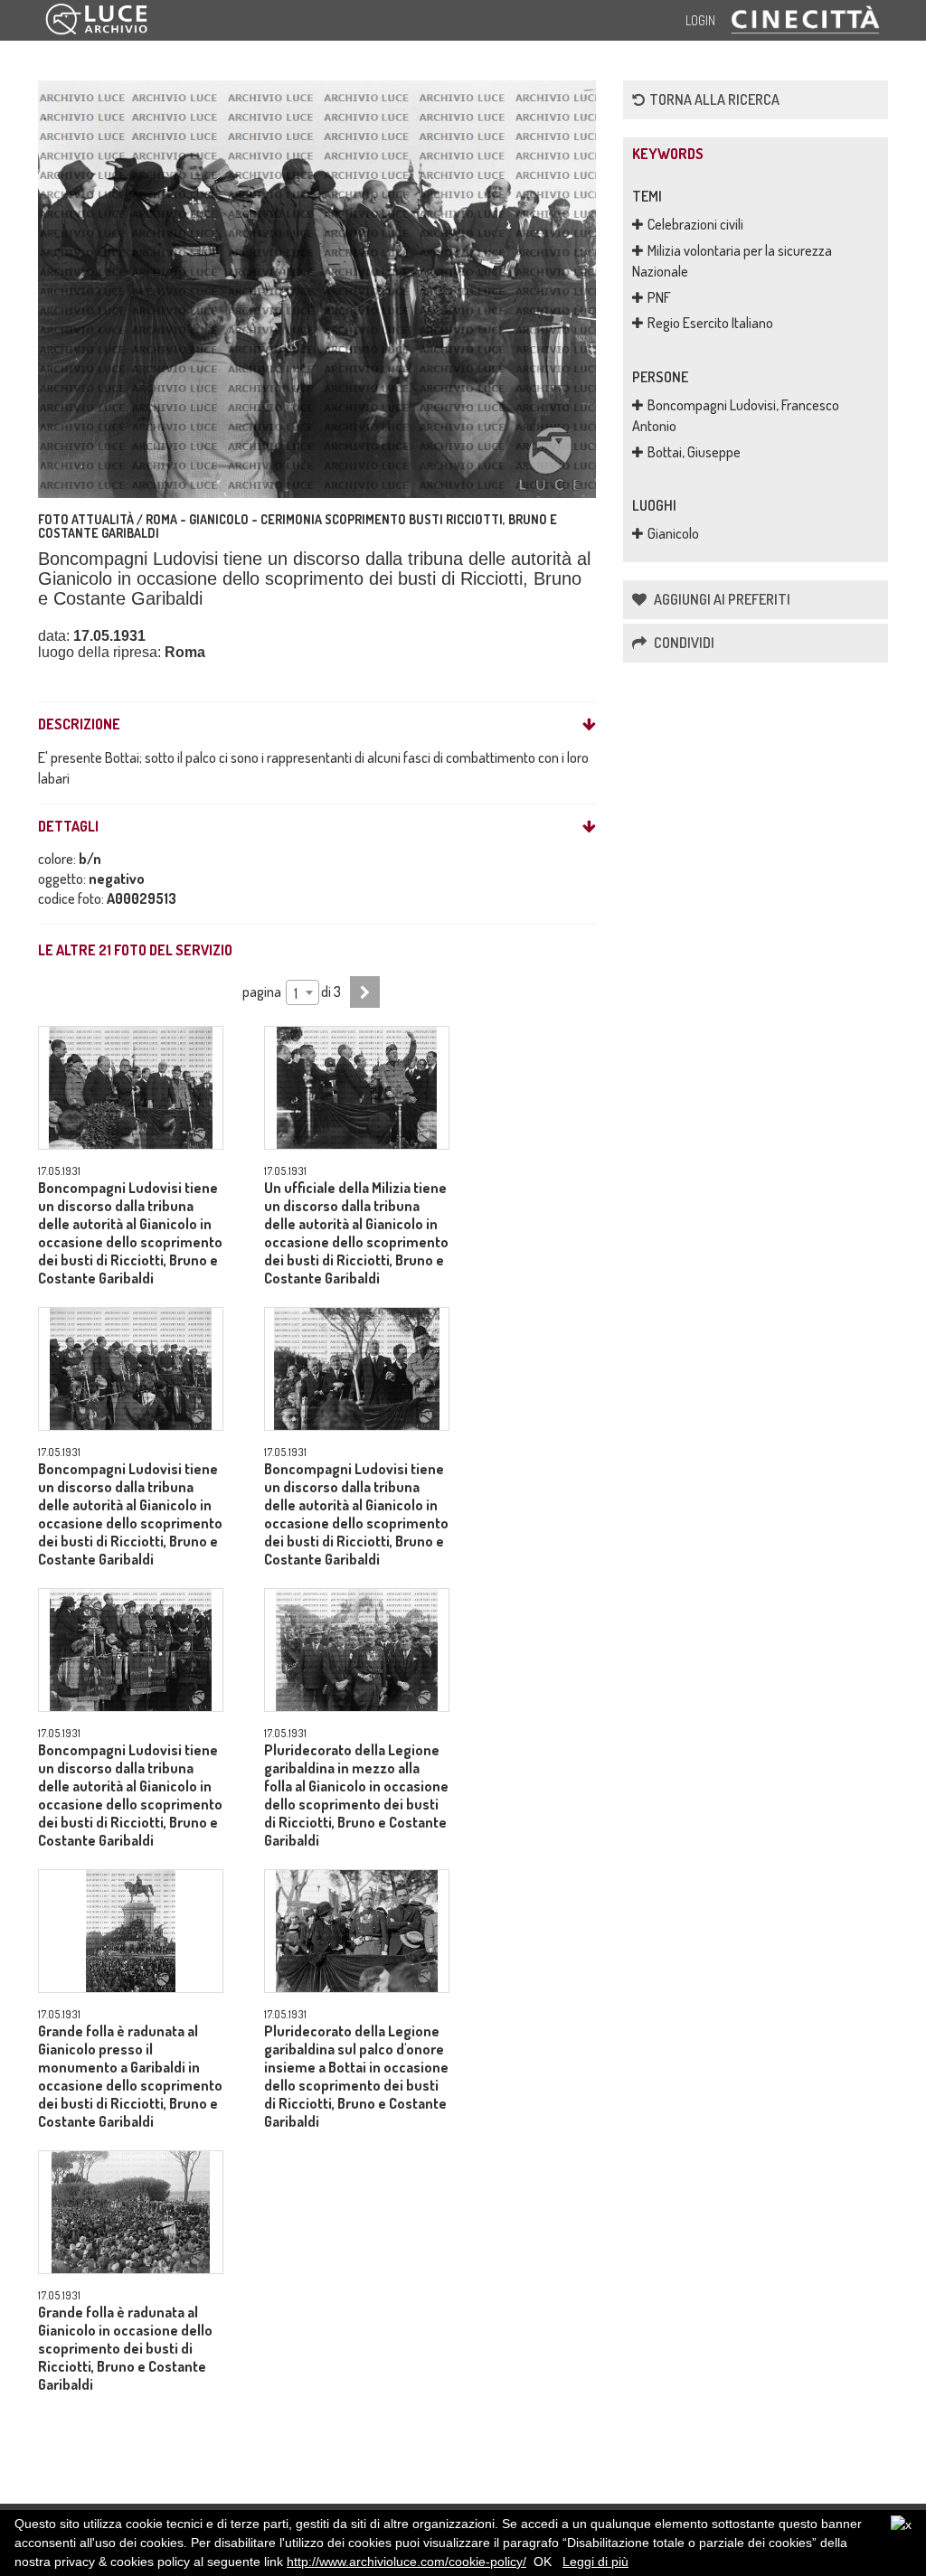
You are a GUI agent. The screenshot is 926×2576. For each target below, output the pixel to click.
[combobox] (302, 992)
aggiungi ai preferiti (721, 599)
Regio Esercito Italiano (710, 323)
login (700, 20)
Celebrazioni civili (695, 224)
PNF (659, 297)
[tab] (317, 725)
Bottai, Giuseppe (694, 452)
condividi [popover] (683, 643)
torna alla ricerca (714, 99)
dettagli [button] (68, 827)
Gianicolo (673, 533)
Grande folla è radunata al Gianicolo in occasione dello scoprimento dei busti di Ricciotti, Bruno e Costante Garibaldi (125, 2348)
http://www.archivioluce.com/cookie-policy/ (406, 2562)
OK (543, 2562)
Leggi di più (595, 2562)
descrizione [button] (79, 725)
